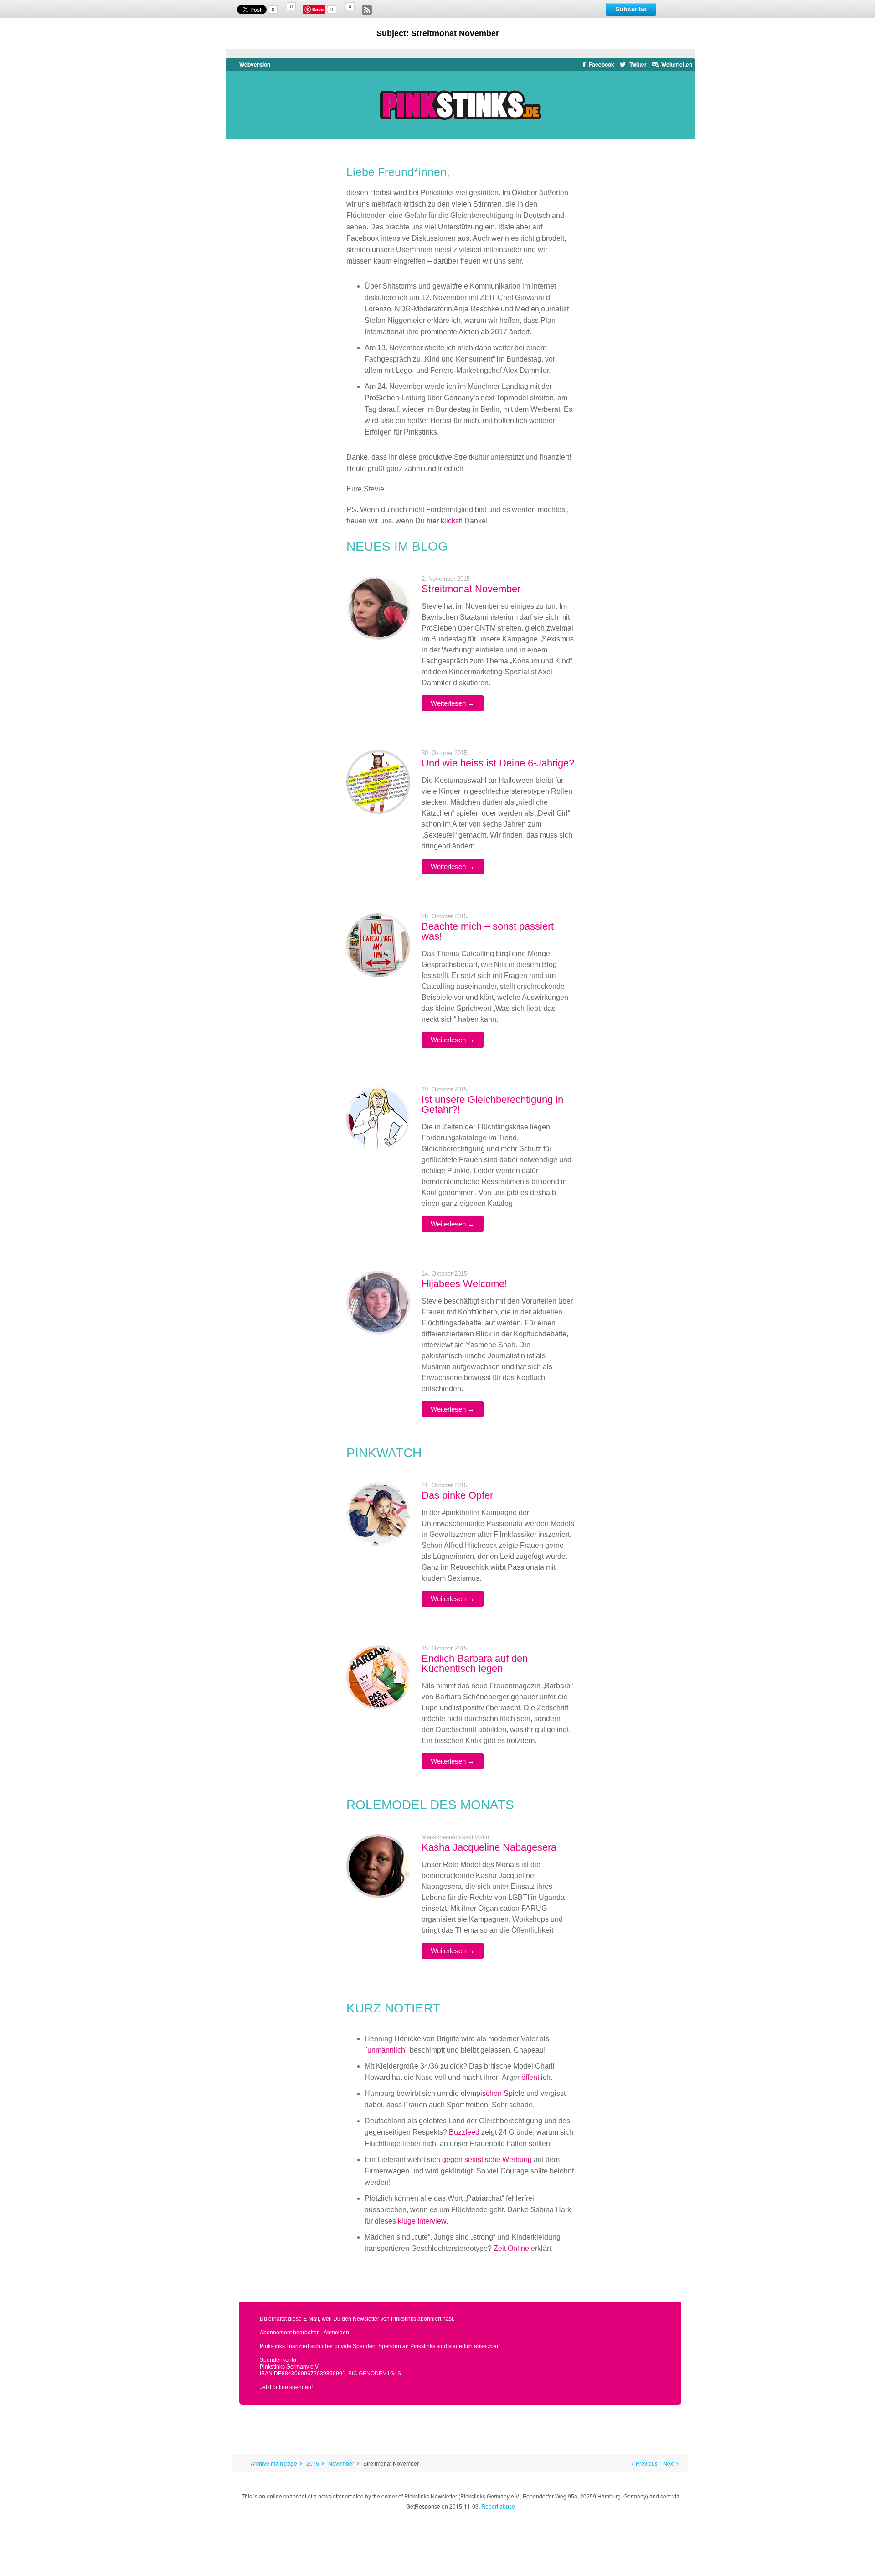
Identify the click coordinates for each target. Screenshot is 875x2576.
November (341, 2463)
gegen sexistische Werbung (487, 2160)
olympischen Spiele (493, 2093)
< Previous (644, 2463)
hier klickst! (445, 521)
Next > (671, 2463)
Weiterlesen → (453, 703)
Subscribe (631, 9)
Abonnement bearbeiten (290, 2333)
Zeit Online (511, 2248)
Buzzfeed (464, 2132)
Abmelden (336, 2333)
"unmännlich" (386, 2050)
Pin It (319, 10)
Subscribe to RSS (367, 10)
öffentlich (536, 2077)
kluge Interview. (423, 2221)
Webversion (253, 64)
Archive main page (274, 2463)
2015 (313, 2463)
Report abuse (498, 2506)
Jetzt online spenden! (286, 2387)
